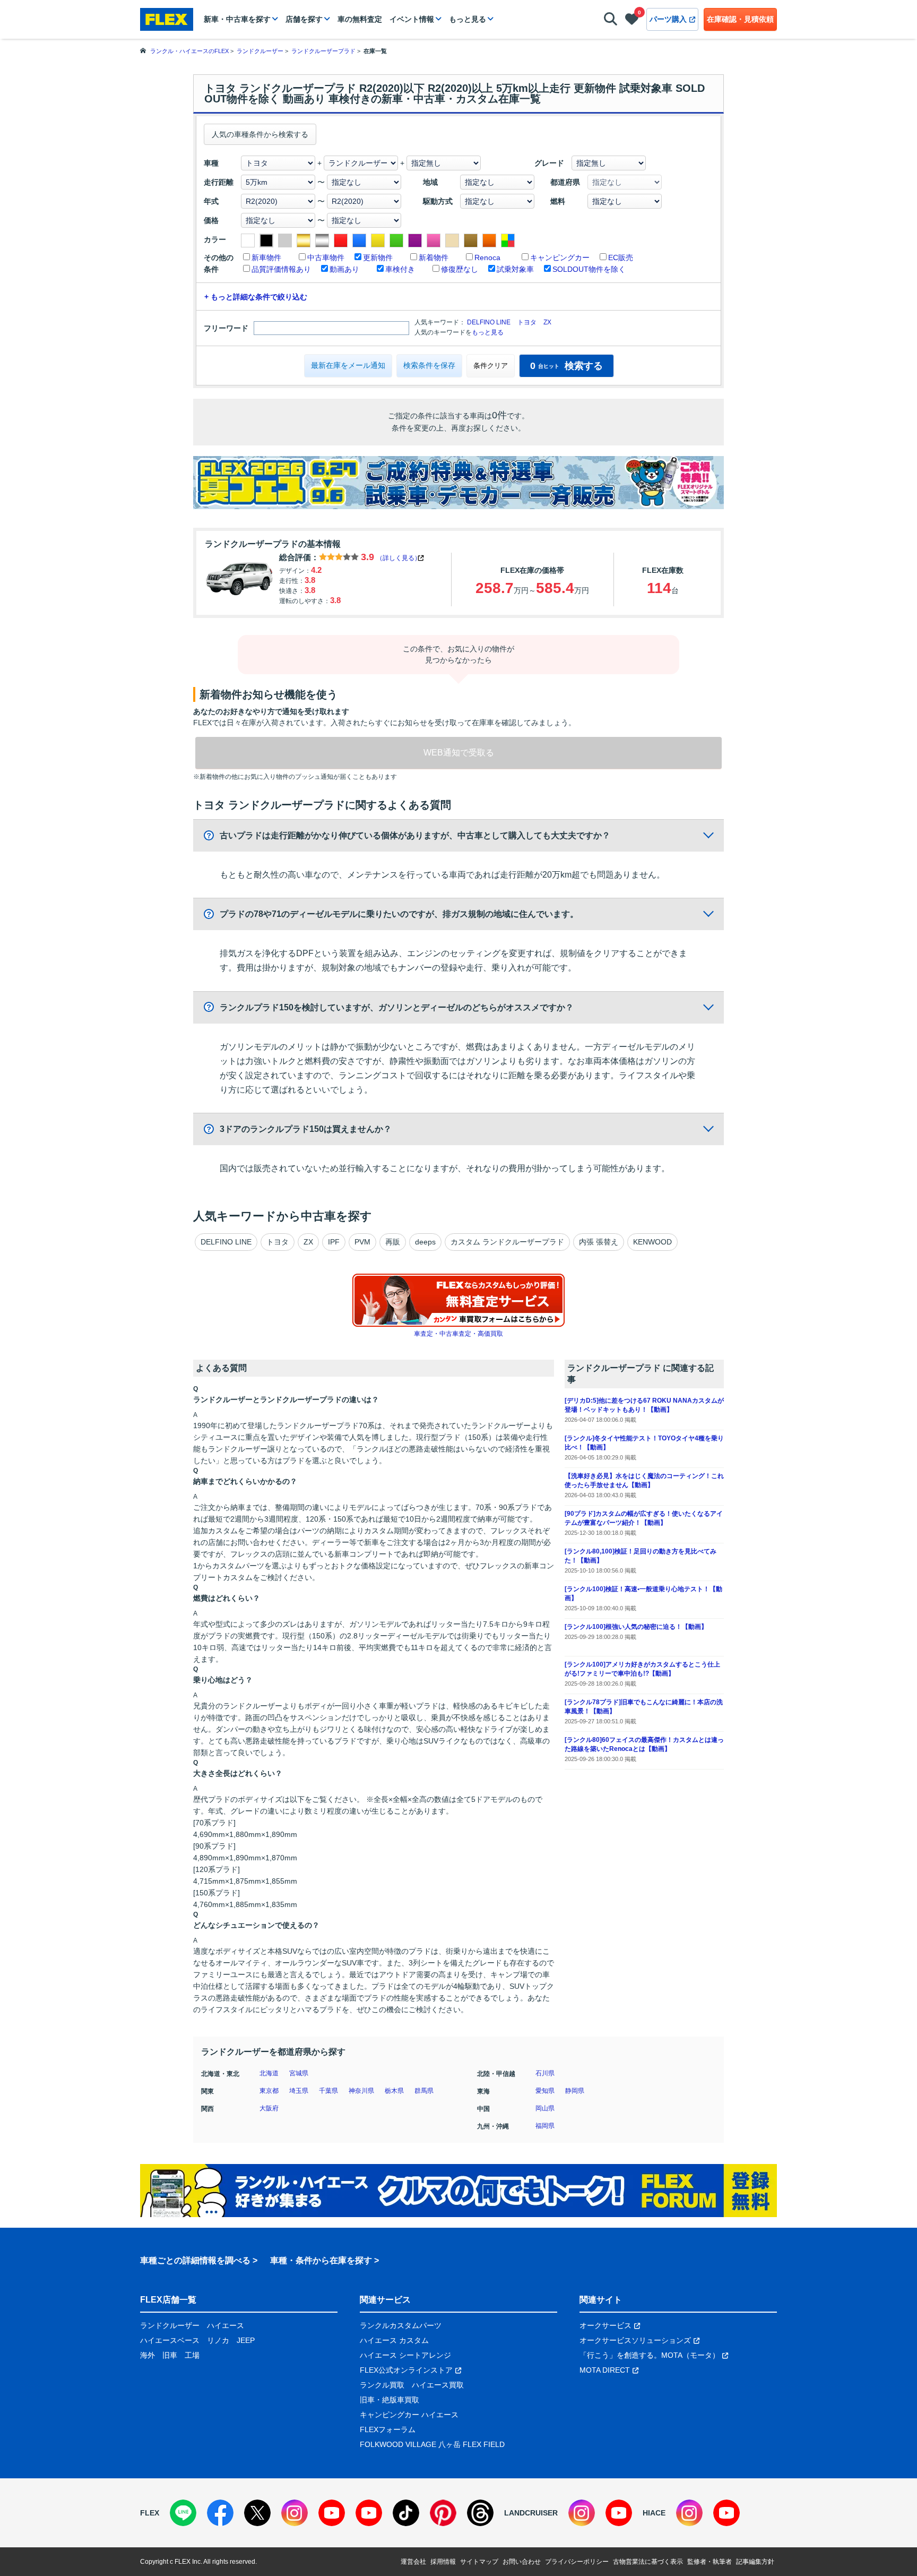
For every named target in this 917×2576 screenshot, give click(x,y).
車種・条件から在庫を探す (321, 2260)
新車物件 (266, 257)
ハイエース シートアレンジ (405, 2355)
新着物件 (434, 257)
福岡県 (545, 2126)
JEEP (246, 2340)
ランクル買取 (382, 2385)
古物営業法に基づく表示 (648, 2562)
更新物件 (378, 257)
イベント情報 (412, 19)
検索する (566, 366)
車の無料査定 (360, 19)
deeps (425, 1242)
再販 (393, 1242)
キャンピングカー (560, 257)
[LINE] (183, 2513)
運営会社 (413, 2562)
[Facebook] (220, 2513)
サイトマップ (479, 2562)
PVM (362, 1242)
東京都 (269, 2091)
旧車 (170, 2355)
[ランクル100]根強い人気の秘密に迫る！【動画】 (636, 1627)
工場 (192, 2355)
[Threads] (480, 2513)
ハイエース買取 (438, 2385)
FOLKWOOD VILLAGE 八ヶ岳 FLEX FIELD (432, 2444)
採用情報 (443, 2562)
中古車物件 (326, 257)
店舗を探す (304, 19)
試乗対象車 (515, 269)
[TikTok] (406, 2513)
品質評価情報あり (281, 269)
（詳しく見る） (399, 558)
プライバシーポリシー (577, 2562)
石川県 (545, 2073)
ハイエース (226, 2325)
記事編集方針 (755, 2562)
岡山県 (545, 2108)
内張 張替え (599, 1242)
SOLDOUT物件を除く (589, 269)
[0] (632, 21)
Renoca (487, 257)
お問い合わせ (522, 2562)
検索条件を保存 (429, 365)
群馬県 (424, 2091)
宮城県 (299, 2073)
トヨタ (527, 322)
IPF (334, 1242)
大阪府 (269, 2108)
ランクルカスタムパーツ (401, 2325)
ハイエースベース (170, 2340)
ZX (547, 322)
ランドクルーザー (170, 2325)
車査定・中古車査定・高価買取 (458, 1334)
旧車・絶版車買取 (390, 2400)
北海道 (269, 2073)
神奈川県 (361, 2091)
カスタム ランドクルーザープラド (507, 1242)
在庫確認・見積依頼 (740, 19)
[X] (257, 2513)
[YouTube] (332, 2513)
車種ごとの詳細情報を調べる (195, 2260)
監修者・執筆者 (710, 2562)
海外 (148, 2355)
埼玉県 (299, 2091)
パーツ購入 (668, 19)
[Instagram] (295, 2513)
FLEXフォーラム (388, 2429)
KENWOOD (652, 1242)
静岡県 (575, 2091)
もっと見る (468, 19)
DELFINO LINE (489, 322)
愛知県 (545, 2091)
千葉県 (328, 2091)
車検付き (400, 269)
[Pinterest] (443, 2513)
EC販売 (621, 257)
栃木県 (394, 2091)
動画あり (344, 269)
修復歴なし (460, 269)
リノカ (218, 2340)
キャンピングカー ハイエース (409, 2415)
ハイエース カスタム (394, 2340)
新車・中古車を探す (237, 19)
